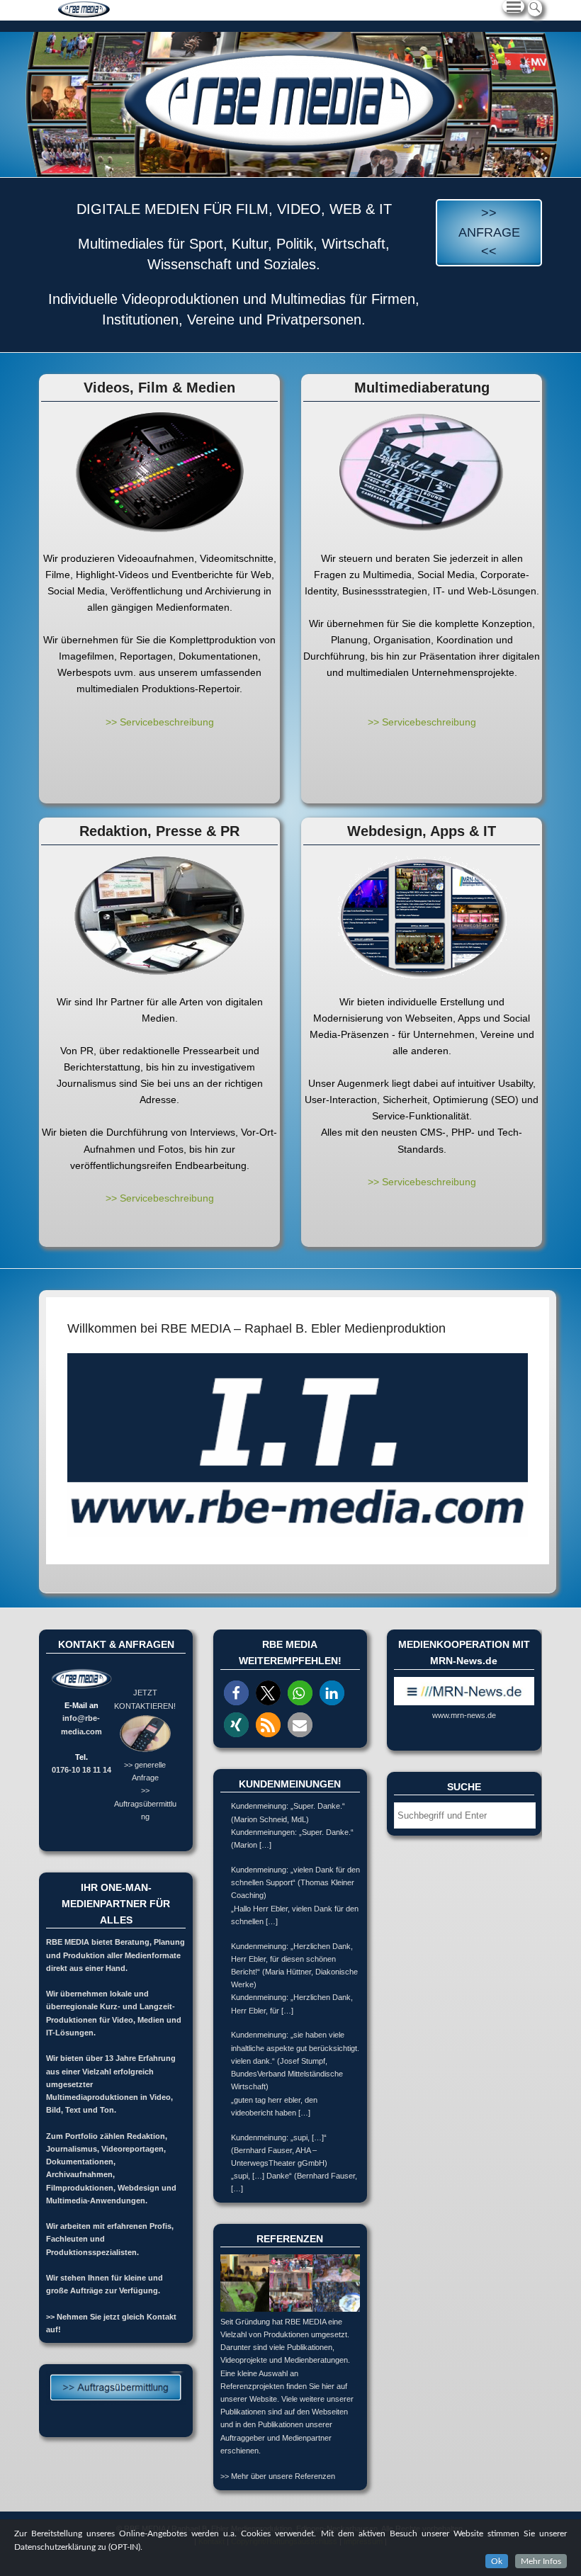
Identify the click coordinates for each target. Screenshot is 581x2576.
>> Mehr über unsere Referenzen (278, 2476)
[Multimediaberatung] (422, 473)
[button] (236, 1693)
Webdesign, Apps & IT (422, 831)
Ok (497, 2561)
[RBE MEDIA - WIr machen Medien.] (290, 104)
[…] (265, 1845)
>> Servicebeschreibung (160, 722)
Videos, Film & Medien (159, 388)
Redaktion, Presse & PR (159, 831)
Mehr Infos (541, 2561)
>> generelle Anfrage (145, 1771)
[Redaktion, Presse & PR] (159, 916)
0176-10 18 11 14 (81, 1770)
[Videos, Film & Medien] (159, 473)
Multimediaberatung (422, 388)
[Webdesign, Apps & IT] (422, 916)
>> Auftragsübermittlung (145, 1803)
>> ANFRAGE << (489, 232)
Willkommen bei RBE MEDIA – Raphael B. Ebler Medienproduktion (256, 1328)
